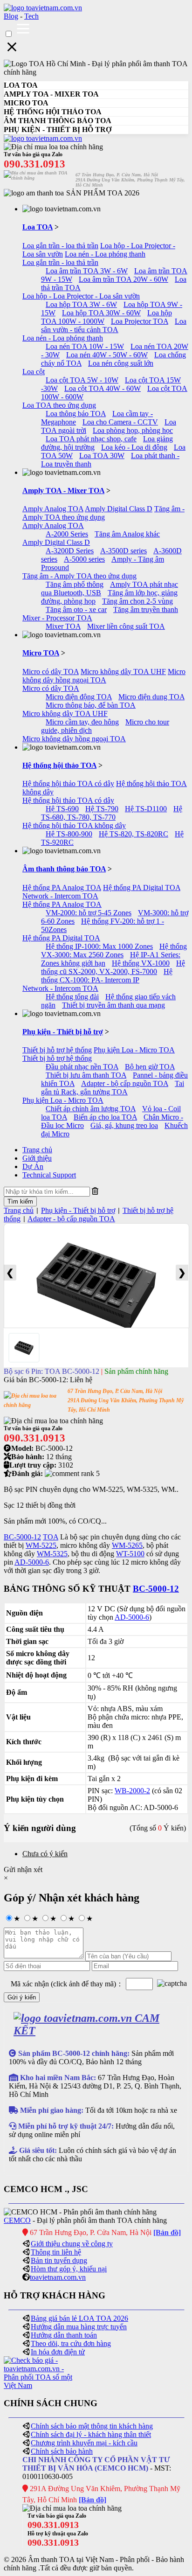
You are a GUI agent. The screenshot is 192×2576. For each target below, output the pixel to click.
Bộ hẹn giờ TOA (150, 1067)
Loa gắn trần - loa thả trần (60, 246)
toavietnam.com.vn (58, 2277)
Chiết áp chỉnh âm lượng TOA (91, 1109)
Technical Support (49, 1175)
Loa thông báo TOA (76, 414)
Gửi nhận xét (23, 1869)
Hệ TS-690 (62, 809)
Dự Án (33, 1166)
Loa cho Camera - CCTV (120, 422)
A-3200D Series (70, 551)
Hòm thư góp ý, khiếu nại (69, 2269)
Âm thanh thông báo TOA (64, 869)
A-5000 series (84, 559)
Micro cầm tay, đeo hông (82, 722)
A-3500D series (123, 551)
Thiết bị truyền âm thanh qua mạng (113, 1005)
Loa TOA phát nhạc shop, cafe (91, 439)
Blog (11, 16)
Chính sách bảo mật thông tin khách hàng (92, 2426)
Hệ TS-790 (102, 809)
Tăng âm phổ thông (75, 584)
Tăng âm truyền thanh (146, 609)
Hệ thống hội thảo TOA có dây (68, 783)
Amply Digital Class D (119, 509)
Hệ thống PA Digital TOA (142, 888)
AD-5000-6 (32, 1562)
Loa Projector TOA (140, 321)
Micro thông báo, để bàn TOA (91, 705)
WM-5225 (41, 1545)
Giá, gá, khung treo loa (124, 1125)
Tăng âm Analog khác (127, 534)
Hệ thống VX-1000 (141, 963)
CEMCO (17, 2220)
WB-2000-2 (132, 1791)
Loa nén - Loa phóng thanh (105, 254)
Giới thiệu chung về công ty (72, 2244)
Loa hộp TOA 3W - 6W (81, 304)
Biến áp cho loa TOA (105, 1117)
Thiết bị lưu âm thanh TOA (86, 1075)
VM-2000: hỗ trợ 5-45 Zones (89, 913)
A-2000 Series (67, 534)
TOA (51, 1537)
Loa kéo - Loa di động (134, 447)
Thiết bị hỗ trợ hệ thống (57, 1050)
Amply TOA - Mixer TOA (63, 491)
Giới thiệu (37, 1158)
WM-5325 (52, 1554)
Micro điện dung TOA (151, 697)
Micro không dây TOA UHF (123, 672)
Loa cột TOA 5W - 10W (82, 380)
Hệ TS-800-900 (69, 834)
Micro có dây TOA (51, 672)
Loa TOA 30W (102, 456)
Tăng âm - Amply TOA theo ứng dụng (103, 513)
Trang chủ (37, 1150)
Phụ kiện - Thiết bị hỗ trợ (63, 1032)
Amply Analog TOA (53, 509)
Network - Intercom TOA (60, 896)
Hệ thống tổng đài (72, 997)
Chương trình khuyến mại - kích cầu (84, 2443)
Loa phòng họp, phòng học (133, 430)
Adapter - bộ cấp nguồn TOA (125, 1083)
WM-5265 (127, 1545)
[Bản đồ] (167, 2232)
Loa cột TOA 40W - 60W (103, 388)
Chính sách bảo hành (62, 2451)
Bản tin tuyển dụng (59, 2260)
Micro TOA (41, 653)
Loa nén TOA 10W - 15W (85, 346)
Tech (31, 16)
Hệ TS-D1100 (146, 809)
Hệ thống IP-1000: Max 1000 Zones (99, 946)
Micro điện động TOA (79, 697)
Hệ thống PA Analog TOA (62, 888)
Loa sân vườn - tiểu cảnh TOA (114, 325)
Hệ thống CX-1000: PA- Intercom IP (107, 976)
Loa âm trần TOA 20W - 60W (123, 279)
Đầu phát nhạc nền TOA (82, 1067)
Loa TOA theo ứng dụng (59, 405)
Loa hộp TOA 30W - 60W (101, 313)
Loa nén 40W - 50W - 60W (107, 355)
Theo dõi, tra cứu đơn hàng (71, 2343)
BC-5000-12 (22, 1537)
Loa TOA (38, 227)
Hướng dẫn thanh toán (64, 2335)
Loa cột (34, 372)
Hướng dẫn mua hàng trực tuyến (79, 2327)
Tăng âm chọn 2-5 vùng (137, 601)
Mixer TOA (63, 626)
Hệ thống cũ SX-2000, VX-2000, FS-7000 (113, 967)
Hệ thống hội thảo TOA (59, 765)
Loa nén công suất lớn (121, 363)
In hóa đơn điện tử (58, 2352)
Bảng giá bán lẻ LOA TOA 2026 (79, 2318)
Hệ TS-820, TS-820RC (134, 834)
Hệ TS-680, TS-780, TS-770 (112, 813)
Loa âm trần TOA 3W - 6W (87, 271)
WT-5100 (130, 1554)
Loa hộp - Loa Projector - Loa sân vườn (81, 296)
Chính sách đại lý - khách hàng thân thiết (91, 2434)
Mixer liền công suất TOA (126, 626)
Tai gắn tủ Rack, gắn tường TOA (113, 1088)
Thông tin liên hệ (56, 2252)
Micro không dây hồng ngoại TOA (104, 676)
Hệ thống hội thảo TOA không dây (74, 825)
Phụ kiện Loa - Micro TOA (134, 1050)
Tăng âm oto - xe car (76, 609)
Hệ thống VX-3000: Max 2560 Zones (114, 950)
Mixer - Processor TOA (57, 618)
